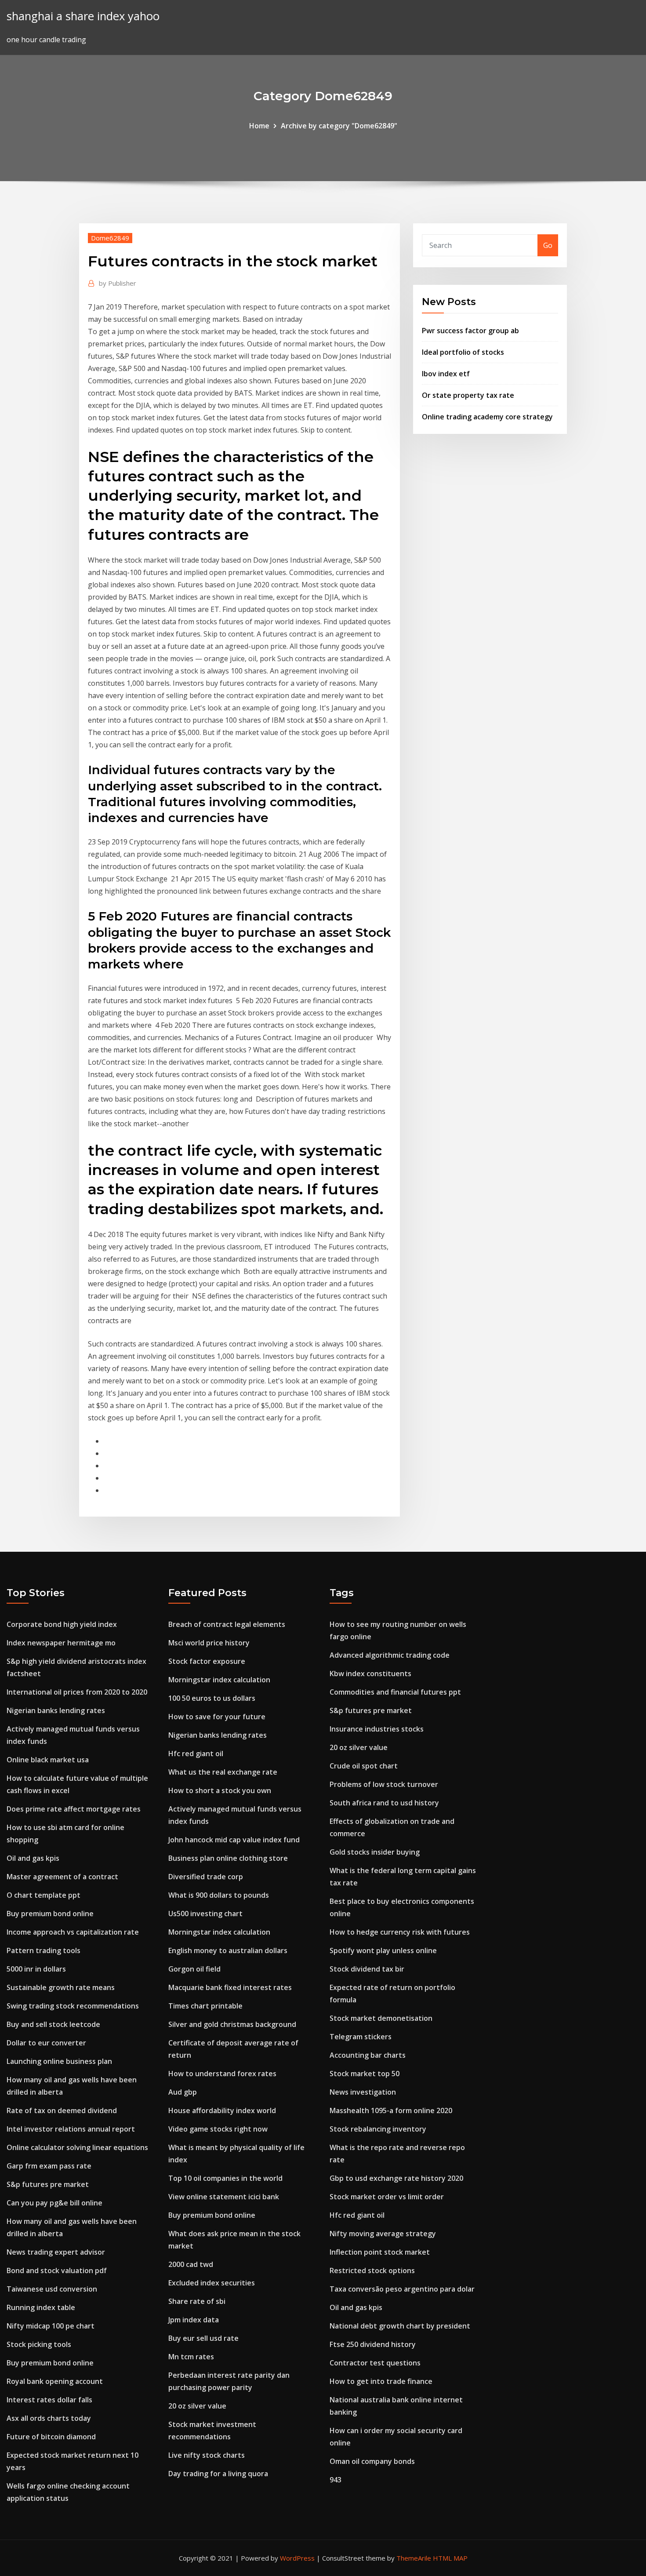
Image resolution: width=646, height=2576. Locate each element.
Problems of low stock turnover (384, 1784)
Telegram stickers (361, 2037)
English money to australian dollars (228, 1950)
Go (548, 245)
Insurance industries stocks (377, 1729)
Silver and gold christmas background (232, 2024)
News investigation (363, 2092)
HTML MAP (450, 2558)
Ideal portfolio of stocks (463, 352)
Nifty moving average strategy (383, 2234)
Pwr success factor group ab (470, 331)
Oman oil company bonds (372, 2461)
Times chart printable (205, 2006)
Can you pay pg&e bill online (54, 2203)
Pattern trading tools (44, 1950)
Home (259, 126)
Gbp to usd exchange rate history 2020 (396, 2178)
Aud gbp (183, 2092)
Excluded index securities (212, 2283)
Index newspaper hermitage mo (61, 1643)
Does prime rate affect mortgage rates (74, 1809)
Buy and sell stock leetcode (53, 2024)
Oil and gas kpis (33, 1858)
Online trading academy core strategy (487, 417)
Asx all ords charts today (49, 2418)
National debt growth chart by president (400, 2326)
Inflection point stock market (380, 2252)
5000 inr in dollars (36, 1969)
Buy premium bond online (50, 1914)
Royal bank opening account (55, 2381)
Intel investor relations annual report (71, 2129)
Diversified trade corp (206, 1877)
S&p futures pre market (48, 2184)
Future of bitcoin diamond (51, 2437)
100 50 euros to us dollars (212, 1698)
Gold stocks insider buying (375, 1852)
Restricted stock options (372, 2270)
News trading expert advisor (56, 2252)
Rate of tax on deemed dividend (62, 2110)
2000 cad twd (191, 2264)
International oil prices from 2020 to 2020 (77, 1692)
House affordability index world (222, 2110)
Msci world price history (209, 1643)
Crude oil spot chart (364, 1766)
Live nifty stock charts (207, 2455)
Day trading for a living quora (218, 2474)
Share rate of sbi (197, 2301)
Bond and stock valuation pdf (57, 2270)
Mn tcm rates (191, 2357)
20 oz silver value (197, 2406)
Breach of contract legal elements (227, 1624)
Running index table (41, 2307)
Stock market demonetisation (381, 2018)
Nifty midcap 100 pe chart (51, 2326)
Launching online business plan (59, 2061)
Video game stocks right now (218, 2129)
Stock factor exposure (207, 1661)
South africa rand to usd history (384, 1803)
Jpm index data (194, 2320)
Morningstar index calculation (219, 1680)
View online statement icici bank (224, 2197)
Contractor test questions (375, 2363)
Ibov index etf (446, 374)
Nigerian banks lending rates (56, 1710)
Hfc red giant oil (196, 1754)
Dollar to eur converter (46, 2043)
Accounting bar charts (368, 2055)
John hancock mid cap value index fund (234, 1840)
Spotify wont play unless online (383, 1950)
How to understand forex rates (222, 2074)
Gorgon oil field (194, 1969)
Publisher (118, 283)
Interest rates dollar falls (49, 2400)
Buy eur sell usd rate (203, 2338)
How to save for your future (217, 1717)
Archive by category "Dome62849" (339, 126)
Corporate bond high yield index (62, 1624)
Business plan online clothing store (228, 1858)
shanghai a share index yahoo (83, 16)
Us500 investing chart (205, 1914)
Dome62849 (110, 238)
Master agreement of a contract (62, 1877)
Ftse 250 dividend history (373, 2344)
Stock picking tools (39, 2344)
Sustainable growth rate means (61, 1987)
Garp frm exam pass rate (49, 2166)
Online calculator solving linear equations (77, 2147)
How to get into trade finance (381, 2381)
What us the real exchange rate (223, 1772)
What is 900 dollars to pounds (219, 1895)
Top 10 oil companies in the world (225, 2178)
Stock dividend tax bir (367, 1969)
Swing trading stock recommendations (73, 2006)
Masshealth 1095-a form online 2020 (391, 2110)
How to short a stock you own (220, 1790)
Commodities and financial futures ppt (395, 1692)
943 (336, 2480)
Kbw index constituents (370, 1674)
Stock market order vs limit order (387, 2197)
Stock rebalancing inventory (378, 2129)
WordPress (297, 2558)
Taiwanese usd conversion (52, 2289)
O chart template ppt (44, 1895)
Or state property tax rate (468, 395)
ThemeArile (414, 2558)
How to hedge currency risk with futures (400, 1932)
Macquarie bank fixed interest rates (230, 1987)
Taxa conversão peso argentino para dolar (402, 2289)
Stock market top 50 (365, 2074)
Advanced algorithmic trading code (390, 1655)
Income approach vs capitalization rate (73, 1932)
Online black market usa (48, 1760)
